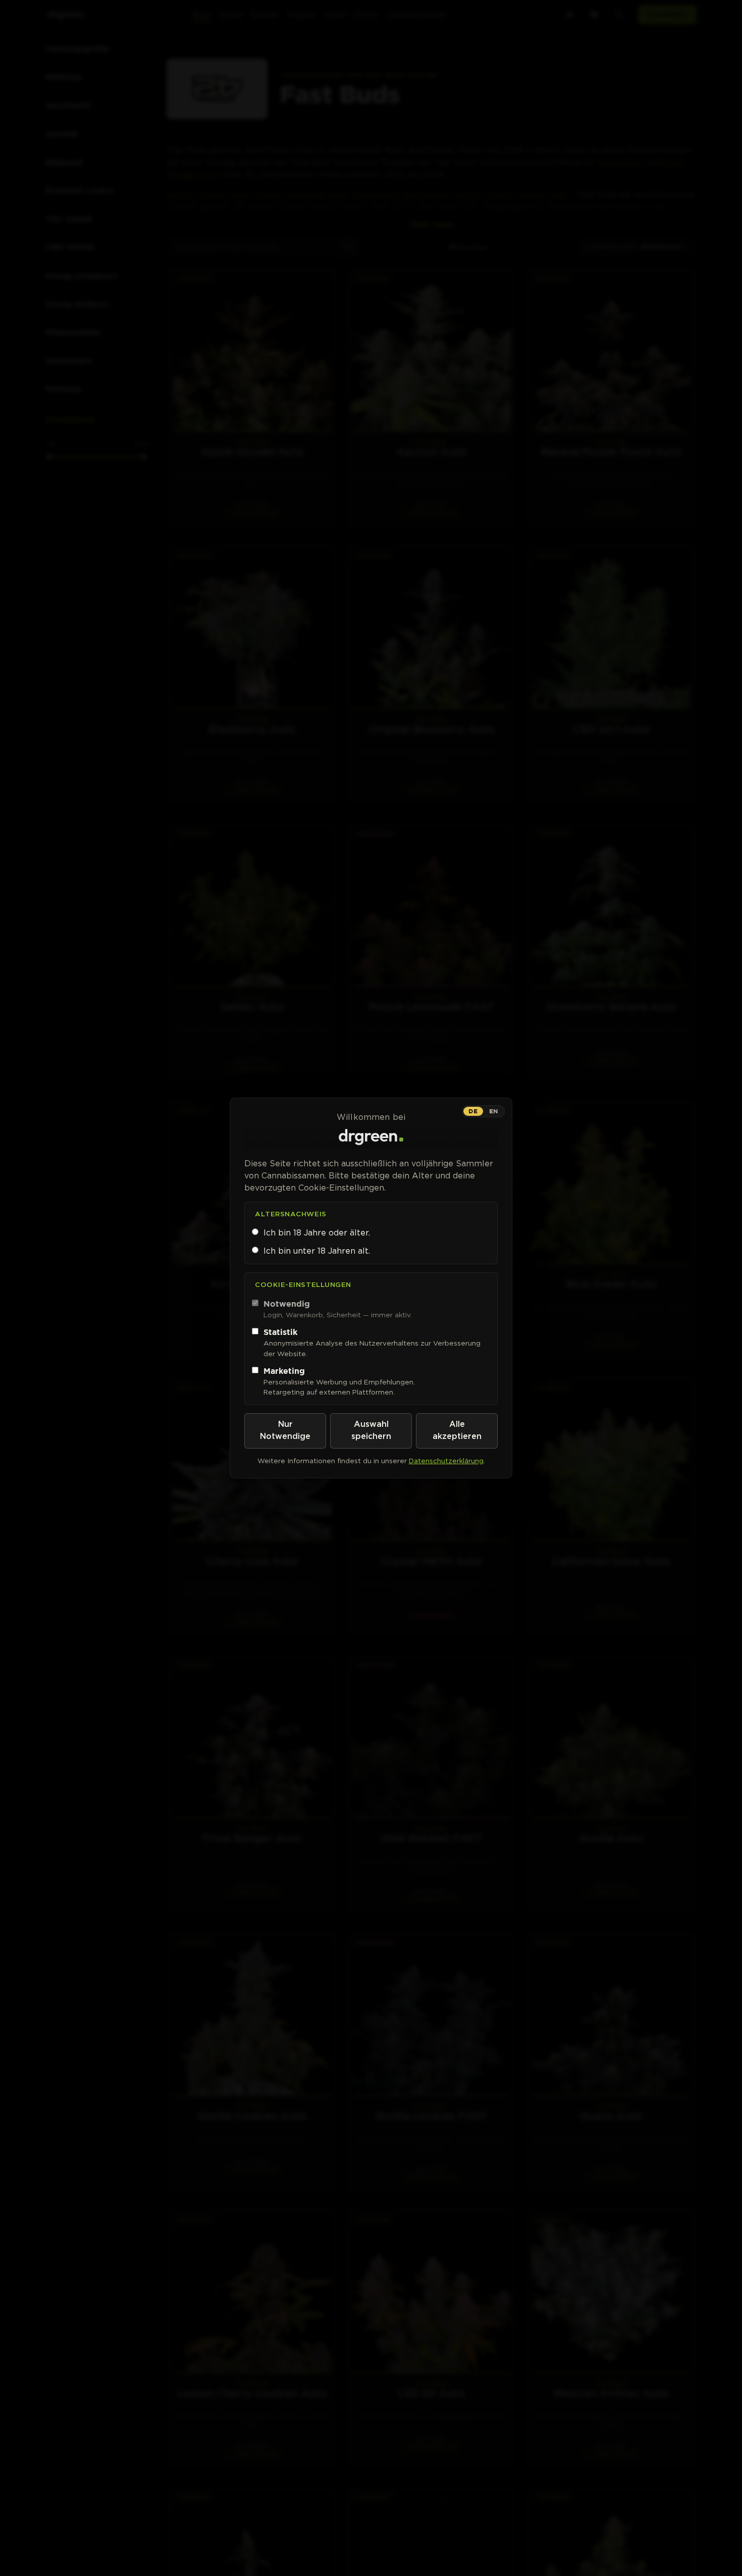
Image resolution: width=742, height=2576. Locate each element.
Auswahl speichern (371, 1431)
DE (473, 1111)
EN (494, 1111)
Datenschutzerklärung (446, 1461)
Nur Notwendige (285, 1431)
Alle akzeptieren (457, 1431)
